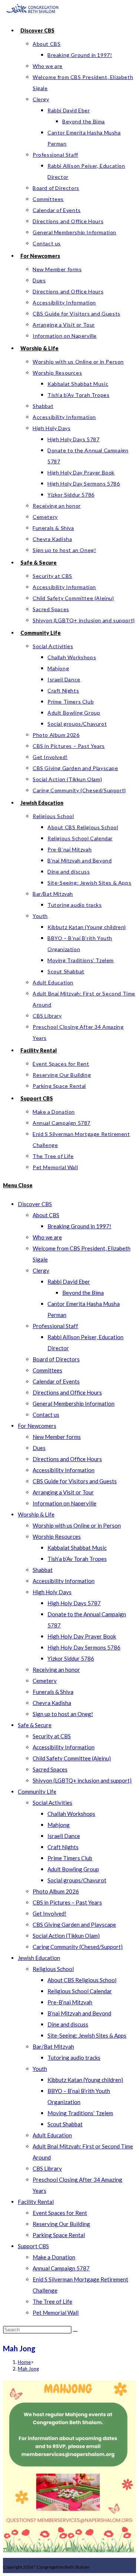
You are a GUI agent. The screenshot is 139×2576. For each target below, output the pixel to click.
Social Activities (52, 1803)
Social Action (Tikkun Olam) (66, 1936)
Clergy (41, 1270)
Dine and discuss (68, 2024)
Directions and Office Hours (67, 1392)
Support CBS (33, 2246)
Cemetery (45, 1681)
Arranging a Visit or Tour (63, 1492)
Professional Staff (55, 1326)
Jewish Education (39, 1958)
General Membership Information (74, 1403)
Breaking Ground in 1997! (79, 1226)
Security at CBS (52, 1736)
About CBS (46, 1215)
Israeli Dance (64, 1836)
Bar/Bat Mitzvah (53, 2046)
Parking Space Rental (59, 2235)
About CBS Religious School (82, 1980)
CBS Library (47, 2168)
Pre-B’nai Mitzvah (70, 2002)
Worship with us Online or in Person (77, 1525)
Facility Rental (36, 2202)
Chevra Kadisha (52, 1703)
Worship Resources (57, 1537)
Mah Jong (28, 2369)
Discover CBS (35, 1204)
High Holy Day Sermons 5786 (84, 1647)
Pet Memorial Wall (56, 2313)
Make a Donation (54, 2257)
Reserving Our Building (61, 2224)
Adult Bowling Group (73, 1869)
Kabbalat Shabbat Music (77, 1548)
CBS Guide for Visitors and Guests (75, 1481)
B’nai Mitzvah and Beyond (79, 2013)
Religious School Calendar (80, 1991)
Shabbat (43, 1570)
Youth (40, 2069)
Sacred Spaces (50, 1769)
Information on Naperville (64, 1503)
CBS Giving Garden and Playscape (74, 1925)
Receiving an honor (56, 1670)
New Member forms (57, 1437)
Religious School (53, 1969)
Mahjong (59, 1825)
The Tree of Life (52, 2301)
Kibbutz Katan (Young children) (85, 2080)
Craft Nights (63, 1847)
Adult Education (52, 2135)
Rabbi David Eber (69, 1282)
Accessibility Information (64, 1470)
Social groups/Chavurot (77, 1880)
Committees (47, 1370)
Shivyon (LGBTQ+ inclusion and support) (82, 1780)
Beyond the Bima (83, 1293)
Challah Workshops (71, 1814)
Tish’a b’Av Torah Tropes (77, 1559)
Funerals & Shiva (53, 1692)
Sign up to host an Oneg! (63, 1714)
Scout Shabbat (65, 2124)
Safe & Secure (35, 1725)
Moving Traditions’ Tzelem (80, 2113)
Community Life (37, 1791)
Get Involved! (49, 1913)
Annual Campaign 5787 (61, 2268)
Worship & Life (36, 1514)
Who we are (47, 1237)
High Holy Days (52, 1592)
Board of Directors (56, 1359)
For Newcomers (37, 1426)
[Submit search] (75, 2331)
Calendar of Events (56, 1381)
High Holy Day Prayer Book (82, 1636)
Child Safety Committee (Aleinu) (72, 1758)
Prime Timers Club (70, 1858)
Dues (39, 1448)
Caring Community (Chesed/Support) (78, 1947)
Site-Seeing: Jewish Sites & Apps (87, 2035)
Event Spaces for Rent (60, 2213)
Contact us (46, 1415)
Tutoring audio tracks (74, 2058)
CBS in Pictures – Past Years (67, 1902)
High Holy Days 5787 (74, 1603)
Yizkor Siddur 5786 (71, 1658)
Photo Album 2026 (56, 1891)
